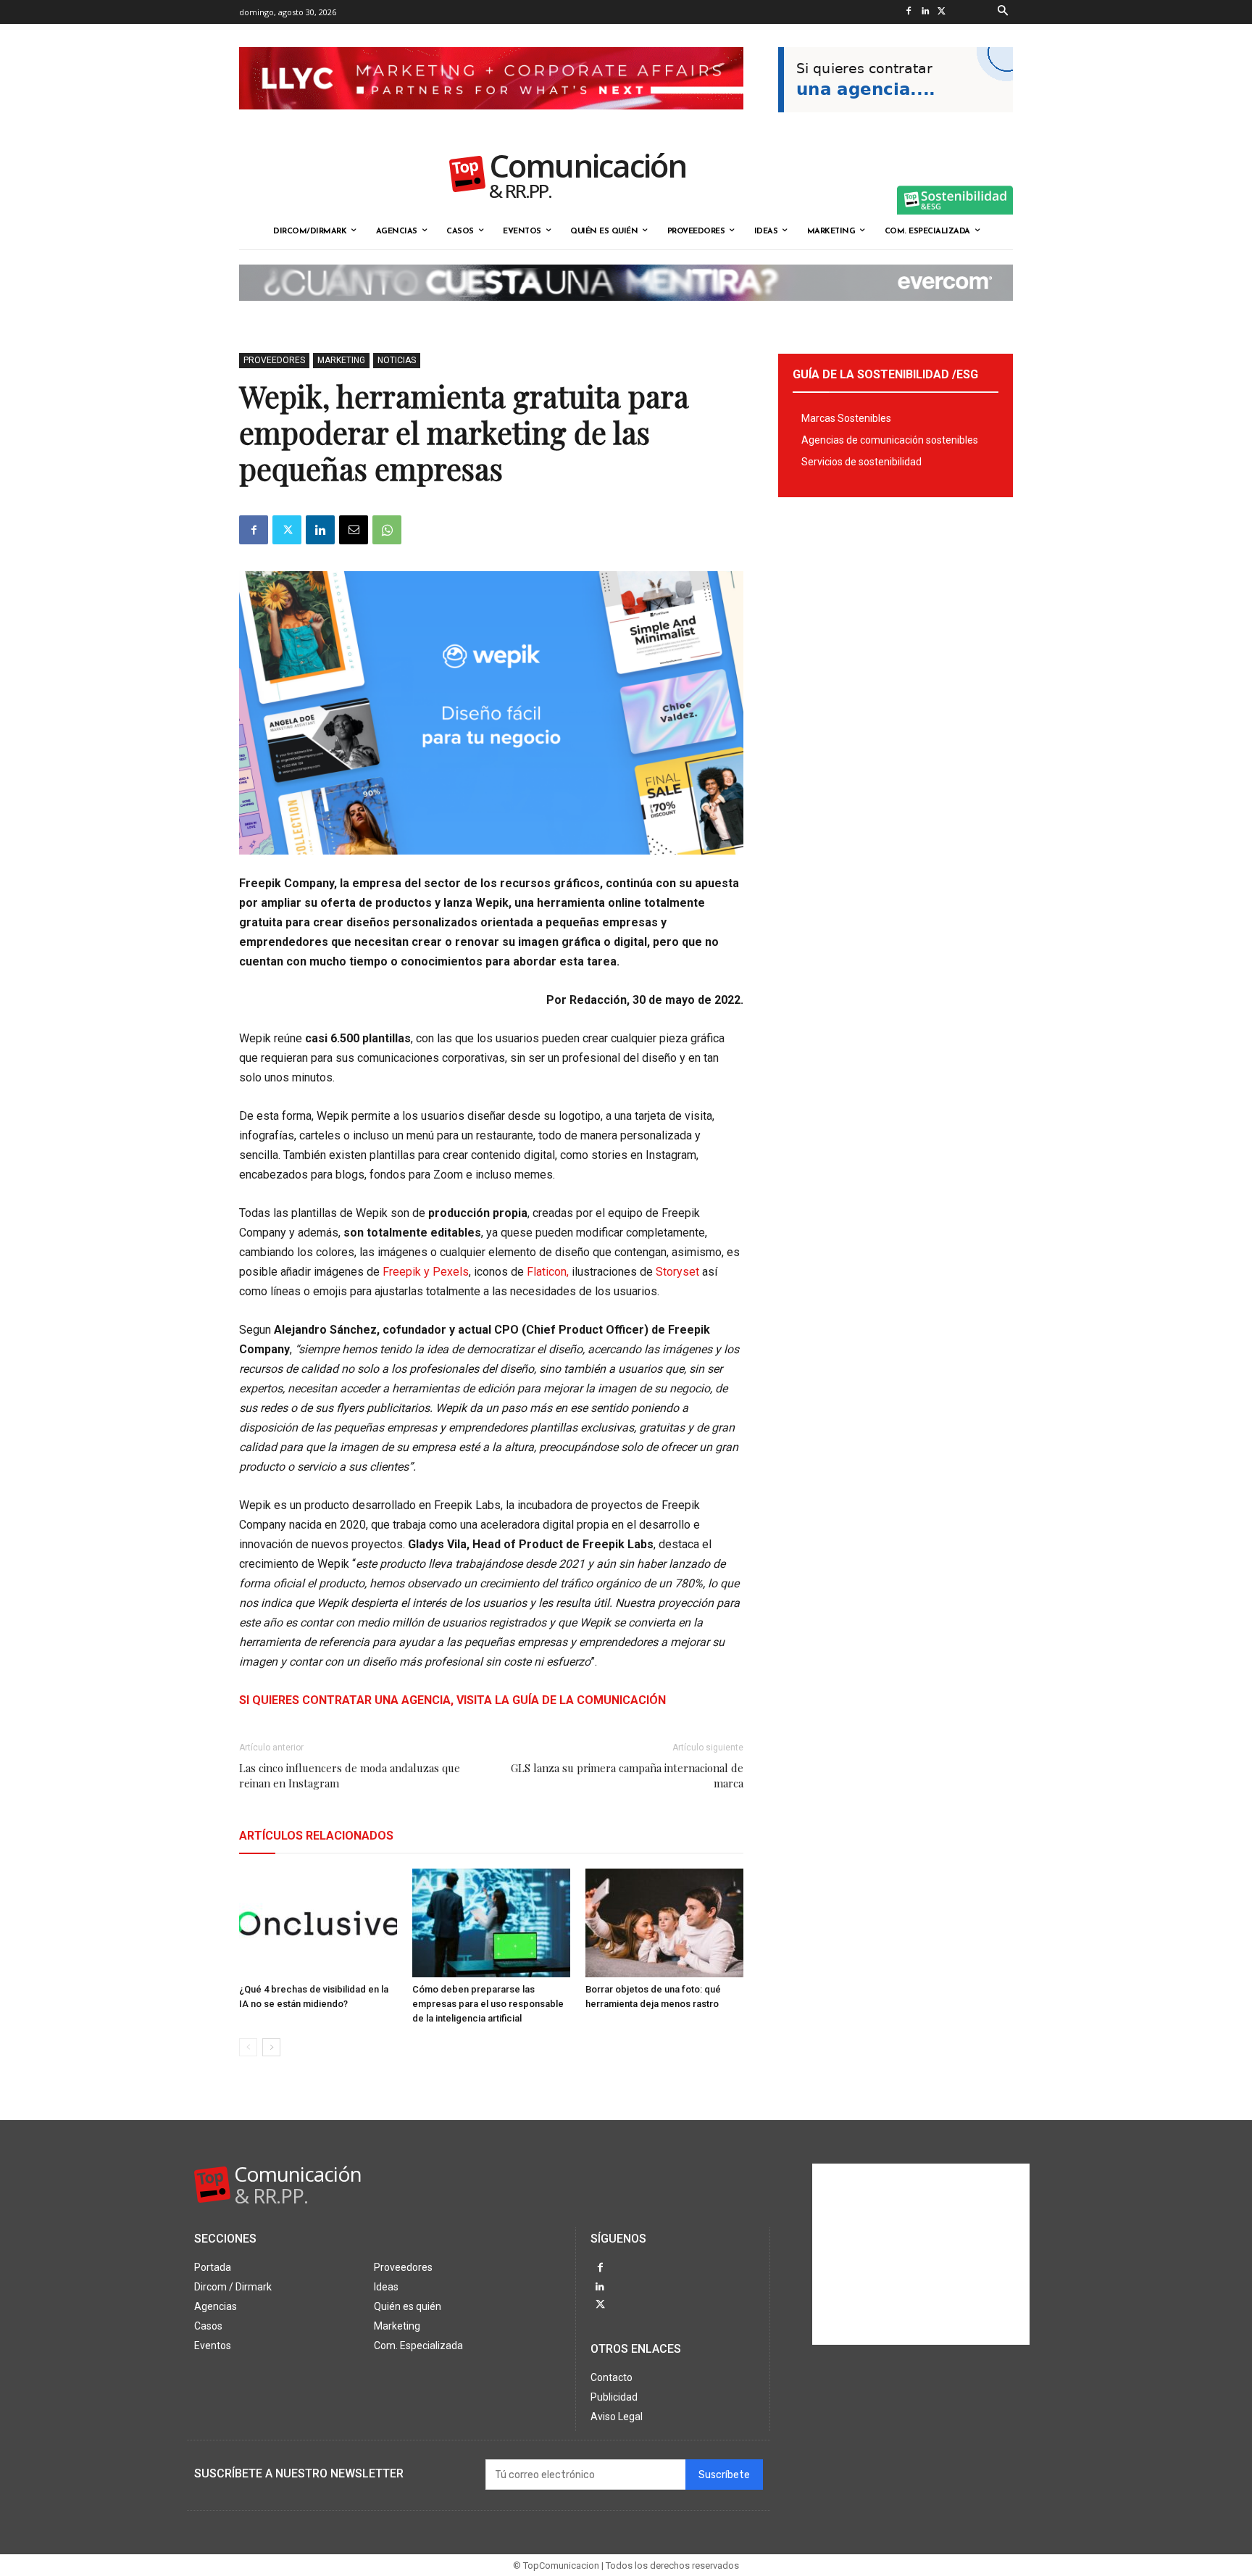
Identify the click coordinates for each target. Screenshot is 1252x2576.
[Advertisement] (921, 2254)
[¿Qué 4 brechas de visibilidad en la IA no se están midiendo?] (318, 1923)
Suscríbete (724, 2475)
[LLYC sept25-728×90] (491, 121)
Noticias (397, 360)
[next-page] (271, 2047)
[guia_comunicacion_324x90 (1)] (896, 124)
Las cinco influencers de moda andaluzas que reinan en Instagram (350, 1775)
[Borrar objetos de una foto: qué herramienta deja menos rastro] (664, 1923)
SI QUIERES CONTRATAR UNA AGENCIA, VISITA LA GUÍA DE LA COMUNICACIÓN (452, 1700)
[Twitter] (942, 12)
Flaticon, (549, 1272)
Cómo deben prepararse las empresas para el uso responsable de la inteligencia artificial (488, 2004)
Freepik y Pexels (426, 1272)
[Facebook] (908, 12)
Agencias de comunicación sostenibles (890, 440)
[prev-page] (248, 2047)
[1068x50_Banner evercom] (626, 312)
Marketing (341, 360)
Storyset (676, 1272)
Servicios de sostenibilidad (861, 462)
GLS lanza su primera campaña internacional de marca (627, 1775)
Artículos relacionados (316, 1836)
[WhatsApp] (387, 530)
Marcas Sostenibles (846, 418)
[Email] (354, 530)
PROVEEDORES (274, 360)
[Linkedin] (925, 12)
